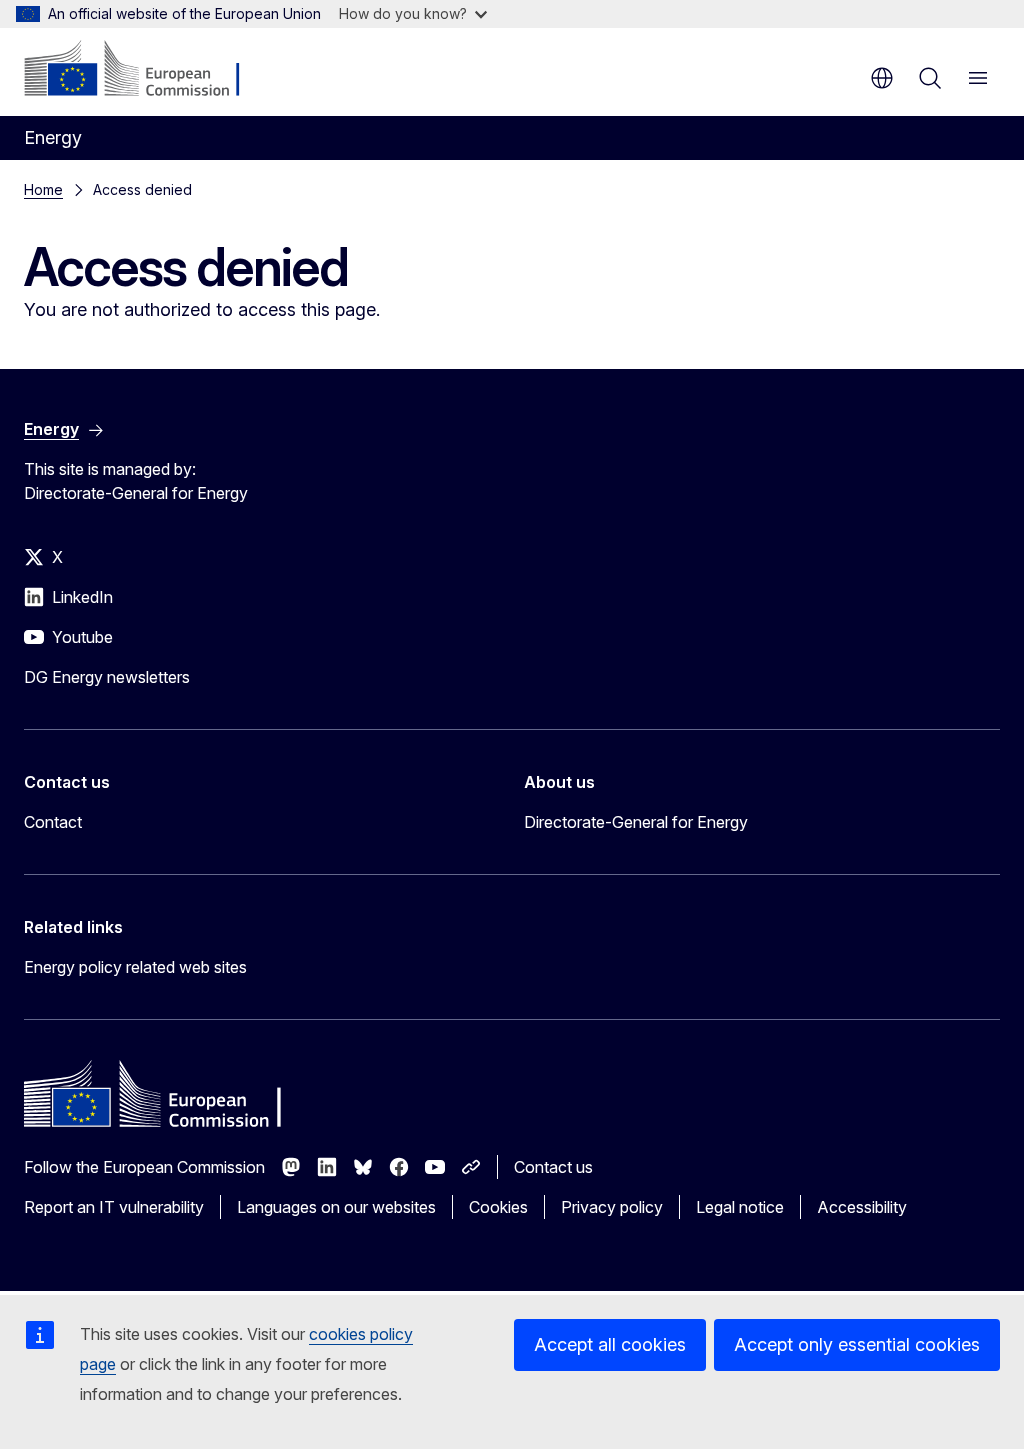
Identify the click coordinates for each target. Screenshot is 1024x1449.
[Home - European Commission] (145, 70)
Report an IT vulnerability (114, 1207)
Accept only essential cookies (857, 1344)
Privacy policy (612, 1207)
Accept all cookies (610, 1344)
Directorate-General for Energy (636, 822)
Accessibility (862, 1207)
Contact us (553, 1167)
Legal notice (740, 1207)
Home (43, 189)
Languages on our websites (336, 1207)
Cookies (498, 1207)
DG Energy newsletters (107, 677)
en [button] (882, 78)
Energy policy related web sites (135, 967)
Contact (53, 822)
